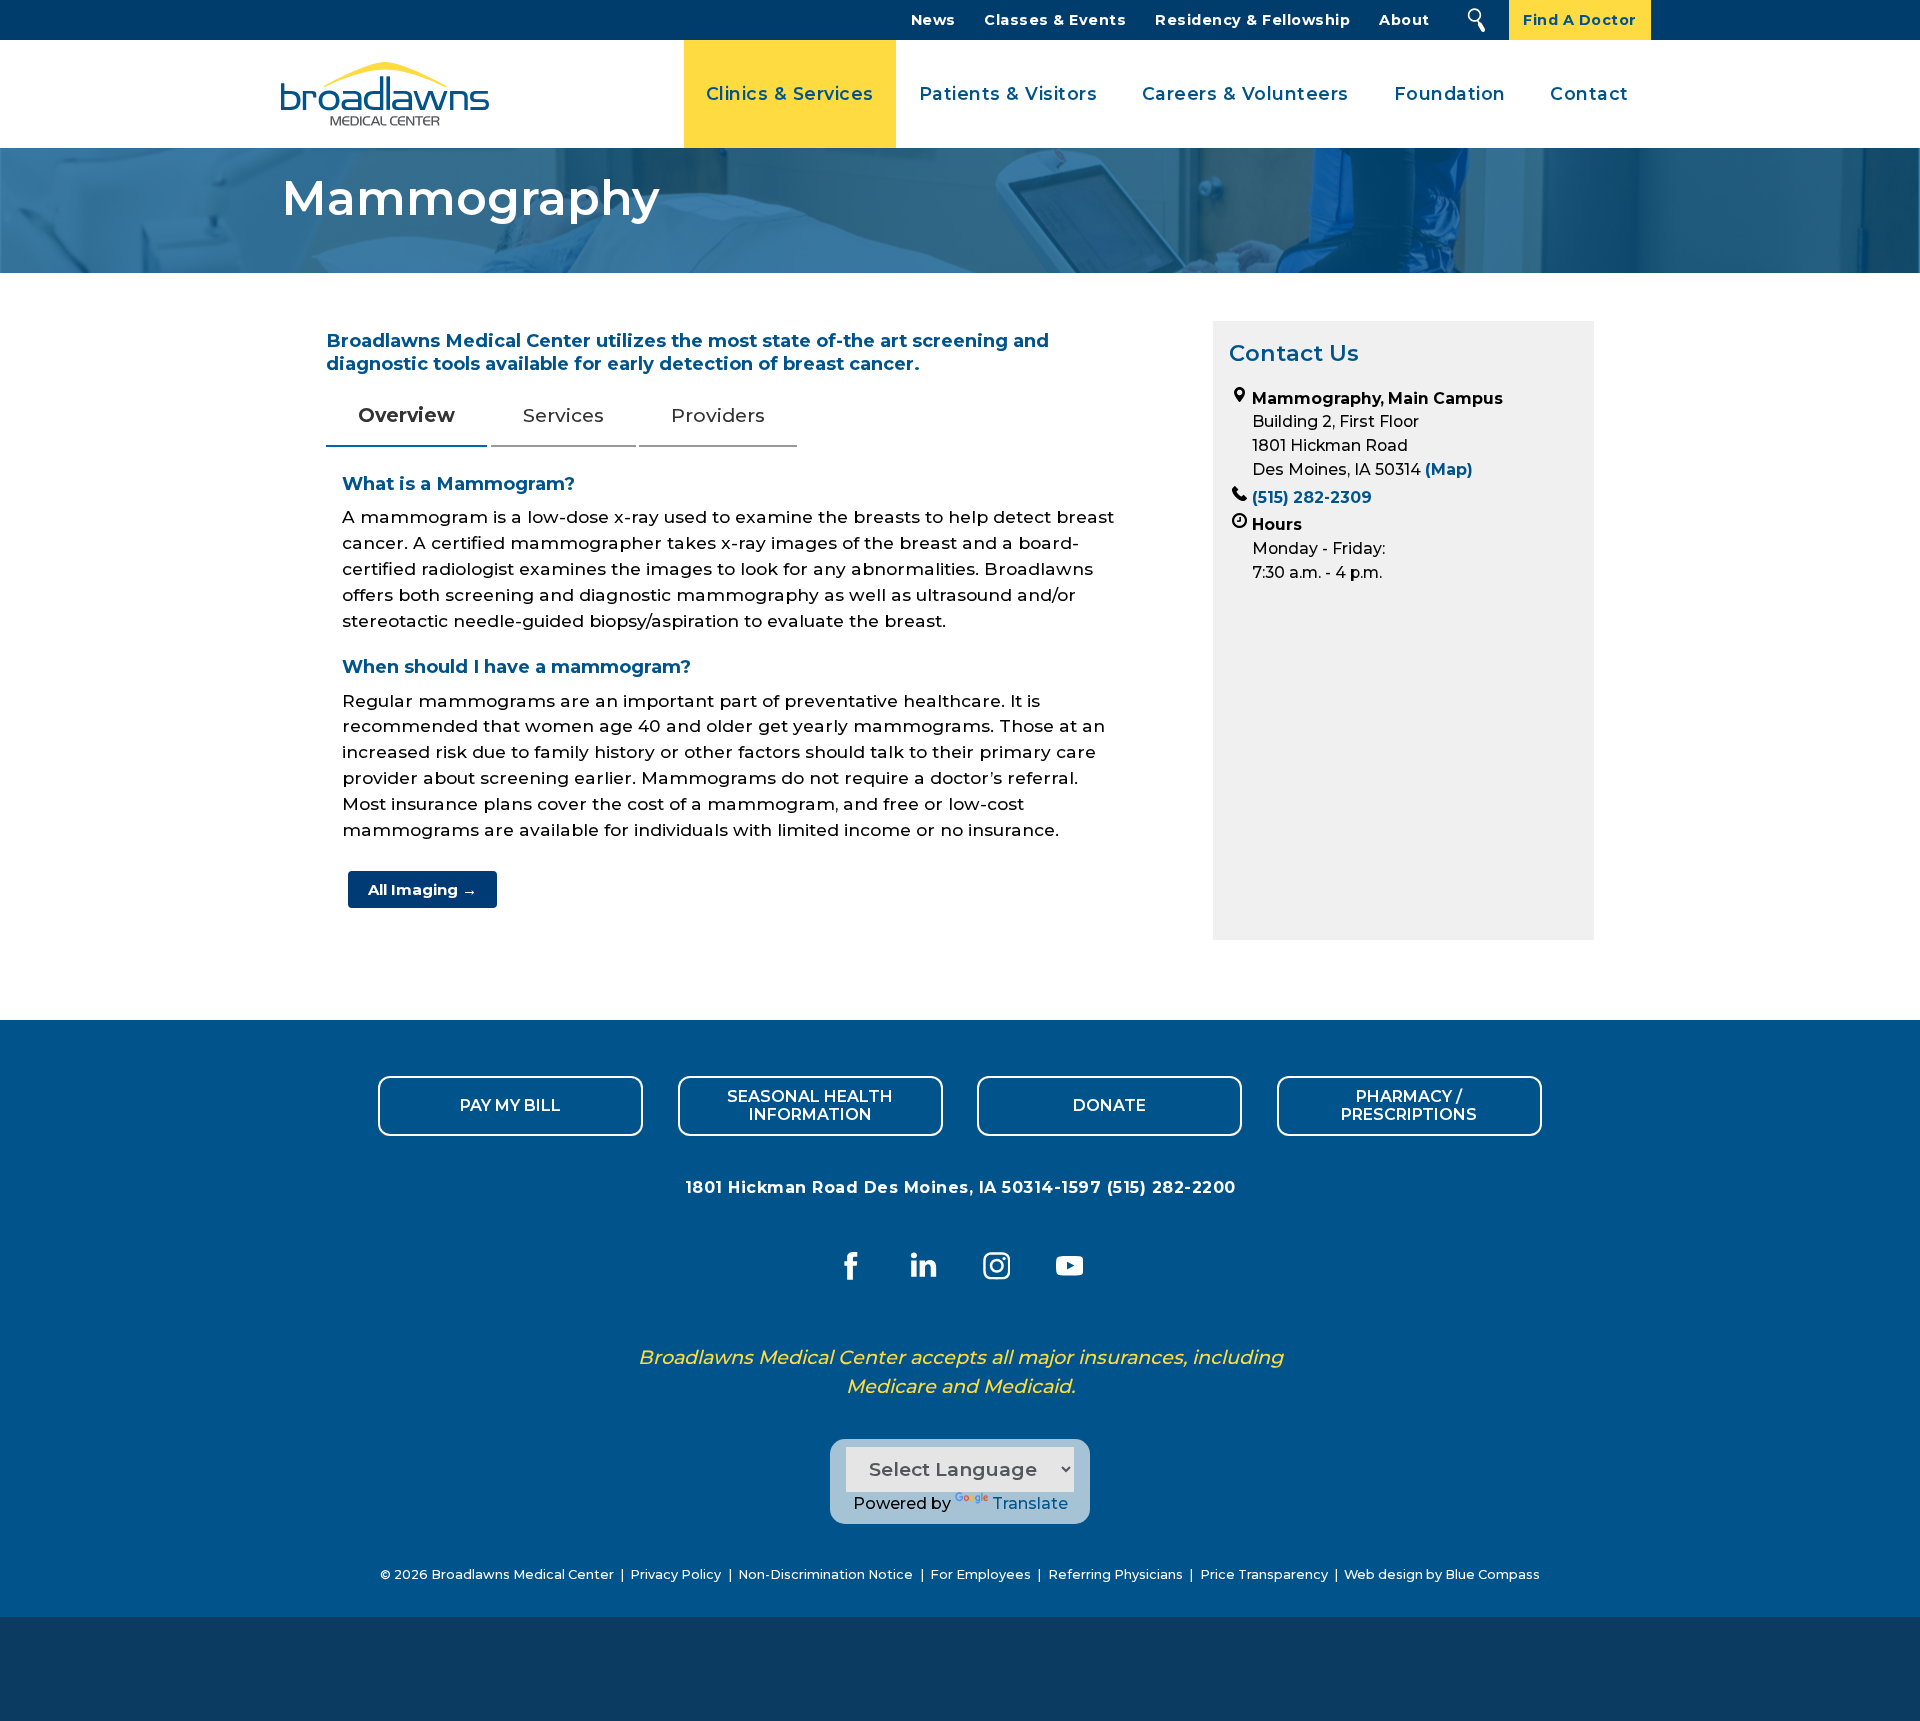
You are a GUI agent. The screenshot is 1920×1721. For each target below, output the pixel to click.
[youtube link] (1069, 1265)
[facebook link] (850, 1265)
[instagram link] (996, 1265)
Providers (718, 415)
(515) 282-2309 (1312, 497)
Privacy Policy (675, 1574)
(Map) (1449, 469)
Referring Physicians (1115, 1574)
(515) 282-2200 (1171, 1187)
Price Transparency (1264, 1574)
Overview (406, 415)
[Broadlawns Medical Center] (379, 94)
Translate (1030, 1503)
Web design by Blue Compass (1442, 1574)
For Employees (980, 1574)
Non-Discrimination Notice (825, 1574)
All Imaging (422, 889)
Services (563, 415)
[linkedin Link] (923, 1265)
